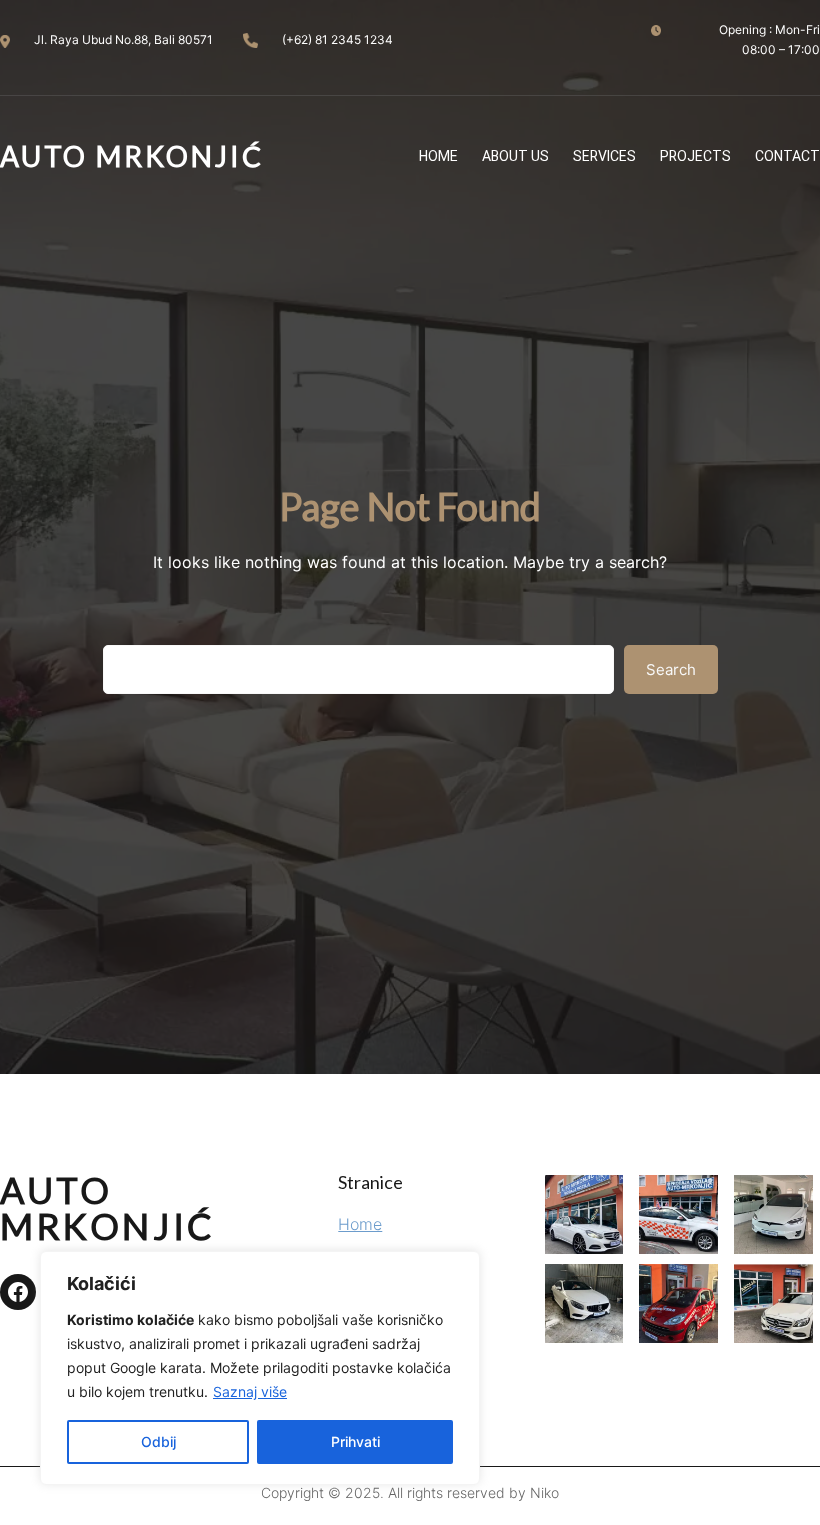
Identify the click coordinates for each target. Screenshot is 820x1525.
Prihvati (355, 1441)
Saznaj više (250, 1391)
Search (671, 669)
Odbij (158, 1441)
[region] (260, 1368)
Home (360, 1224)
